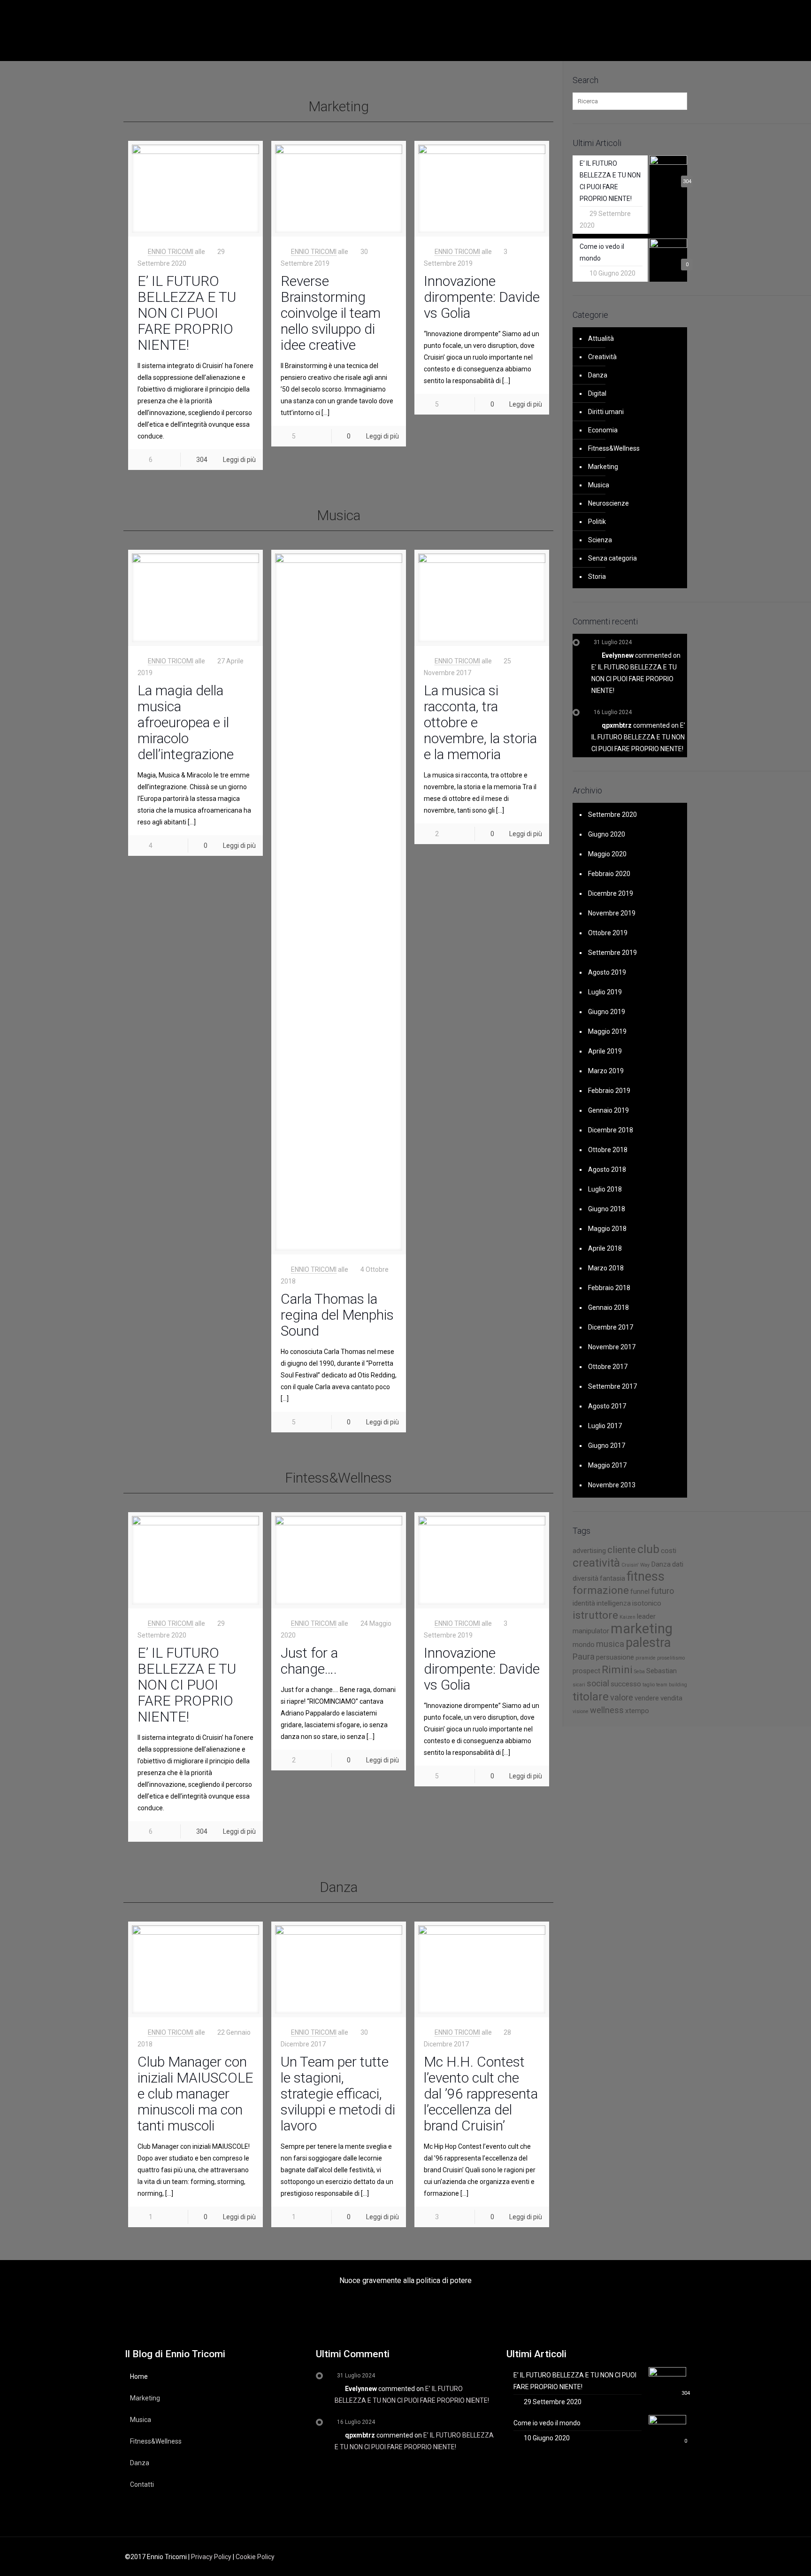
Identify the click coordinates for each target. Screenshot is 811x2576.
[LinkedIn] (627, 2557)
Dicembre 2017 (611, 1327)
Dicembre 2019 (611, 893)
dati (678, 1564)
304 (202, 460)
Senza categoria (612, 558)
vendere (647, 1698)
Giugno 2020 (607, 834)
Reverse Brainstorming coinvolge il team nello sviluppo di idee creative (331, 313)
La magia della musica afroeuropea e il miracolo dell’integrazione (186, 722)
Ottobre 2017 (608, 1367)
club (648, 1549)
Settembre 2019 (612, 953)
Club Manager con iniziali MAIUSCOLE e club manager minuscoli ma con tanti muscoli (195, 2094)
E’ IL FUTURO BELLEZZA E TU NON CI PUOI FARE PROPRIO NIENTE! (187, 313)
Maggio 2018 (607, 1229)
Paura (584, 1657)
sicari (579, 1685)
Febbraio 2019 (609, 1091)
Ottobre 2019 (608, 933)
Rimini (617, 1670)
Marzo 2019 (606, 1071)
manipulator (591, 1631)
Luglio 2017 (605, 1426)
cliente (622, 1550)
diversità (585, 1578)
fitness (646, 1576)
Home (139, 2376)
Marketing (603, 467)
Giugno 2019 (607, 1012)
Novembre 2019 (612, 913)
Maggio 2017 (607, 1465)
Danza (598, 375)
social (598, 1683)
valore (622, 1697)
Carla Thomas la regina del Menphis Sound (337, 1315)
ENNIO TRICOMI (171, 252)
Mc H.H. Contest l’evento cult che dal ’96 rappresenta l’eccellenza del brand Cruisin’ (481, 2094)
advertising (589, 1551)
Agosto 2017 (607, 1406)
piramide (646, 1658)
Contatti (142, 2484)
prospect (586, 1671)
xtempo (637, 1711)
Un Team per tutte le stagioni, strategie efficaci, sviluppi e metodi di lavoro (338, 2094)
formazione (601, 1590)
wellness (607, 1710)
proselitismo (671, 1658)
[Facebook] (614, 2557)
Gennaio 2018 (608, 1307)
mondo (584, 1645)
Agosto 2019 (607, 972)
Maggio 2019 (607, 1031)
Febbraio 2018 (609, 1288)
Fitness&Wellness (614, 448)
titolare (591, 1696)
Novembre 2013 (612, 1485)
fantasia (612, 1578)
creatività (596, 1563)
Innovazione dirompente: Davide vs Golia (482, 297)
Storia (597, 577)
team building (672, 1685)
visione (581, 1711)
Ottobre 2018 (608, 1150)
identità (584, 1603)
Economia (603, 430)
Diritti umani (606, 412)
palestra (648, 1643)
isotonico (647, 1603)
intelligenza (614, 1603)
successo (626, 1684)
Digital (597, 393)
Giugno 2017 (607, 1446)
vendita (671, 1698)
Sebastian (662, 1671)
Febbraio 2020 (609, 874)
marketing (642, 1629)
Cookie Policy (255, 2557)
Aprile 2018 (605, 1248)
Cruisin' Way (635, 1565)
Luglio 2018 (605, 1189)
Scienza (600, 540)
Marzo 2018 (606, 1268)
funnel (640, 1592)
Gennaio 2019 (608, 1110)
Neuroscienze (608, 503)
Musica (599, 485)
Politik (597, 522)
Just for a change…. (309, 1661)
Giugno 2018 (607, 1209)
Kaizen (627, 1617)
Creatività (602, 357)
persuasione (615, 1657)
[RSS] (639, 2557)
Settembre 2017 (612, 1386)
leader (646, 1616)
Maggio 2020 (607, 854)
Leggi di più (239, 460)
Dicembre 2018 (611, 1130)
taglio (649, 1685)
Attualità (601, 338)
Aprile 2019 (605, 1051)
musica (610, 1644)
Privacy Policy (211, 2557)
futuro (662, 1591)
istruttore (595, 1615)
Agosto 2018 (607, 1169)
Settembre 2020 (612, 815)
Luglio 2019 (605, 992)
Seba (639, 1672)
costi (669, 1551)
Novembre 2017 (612, 1347)
